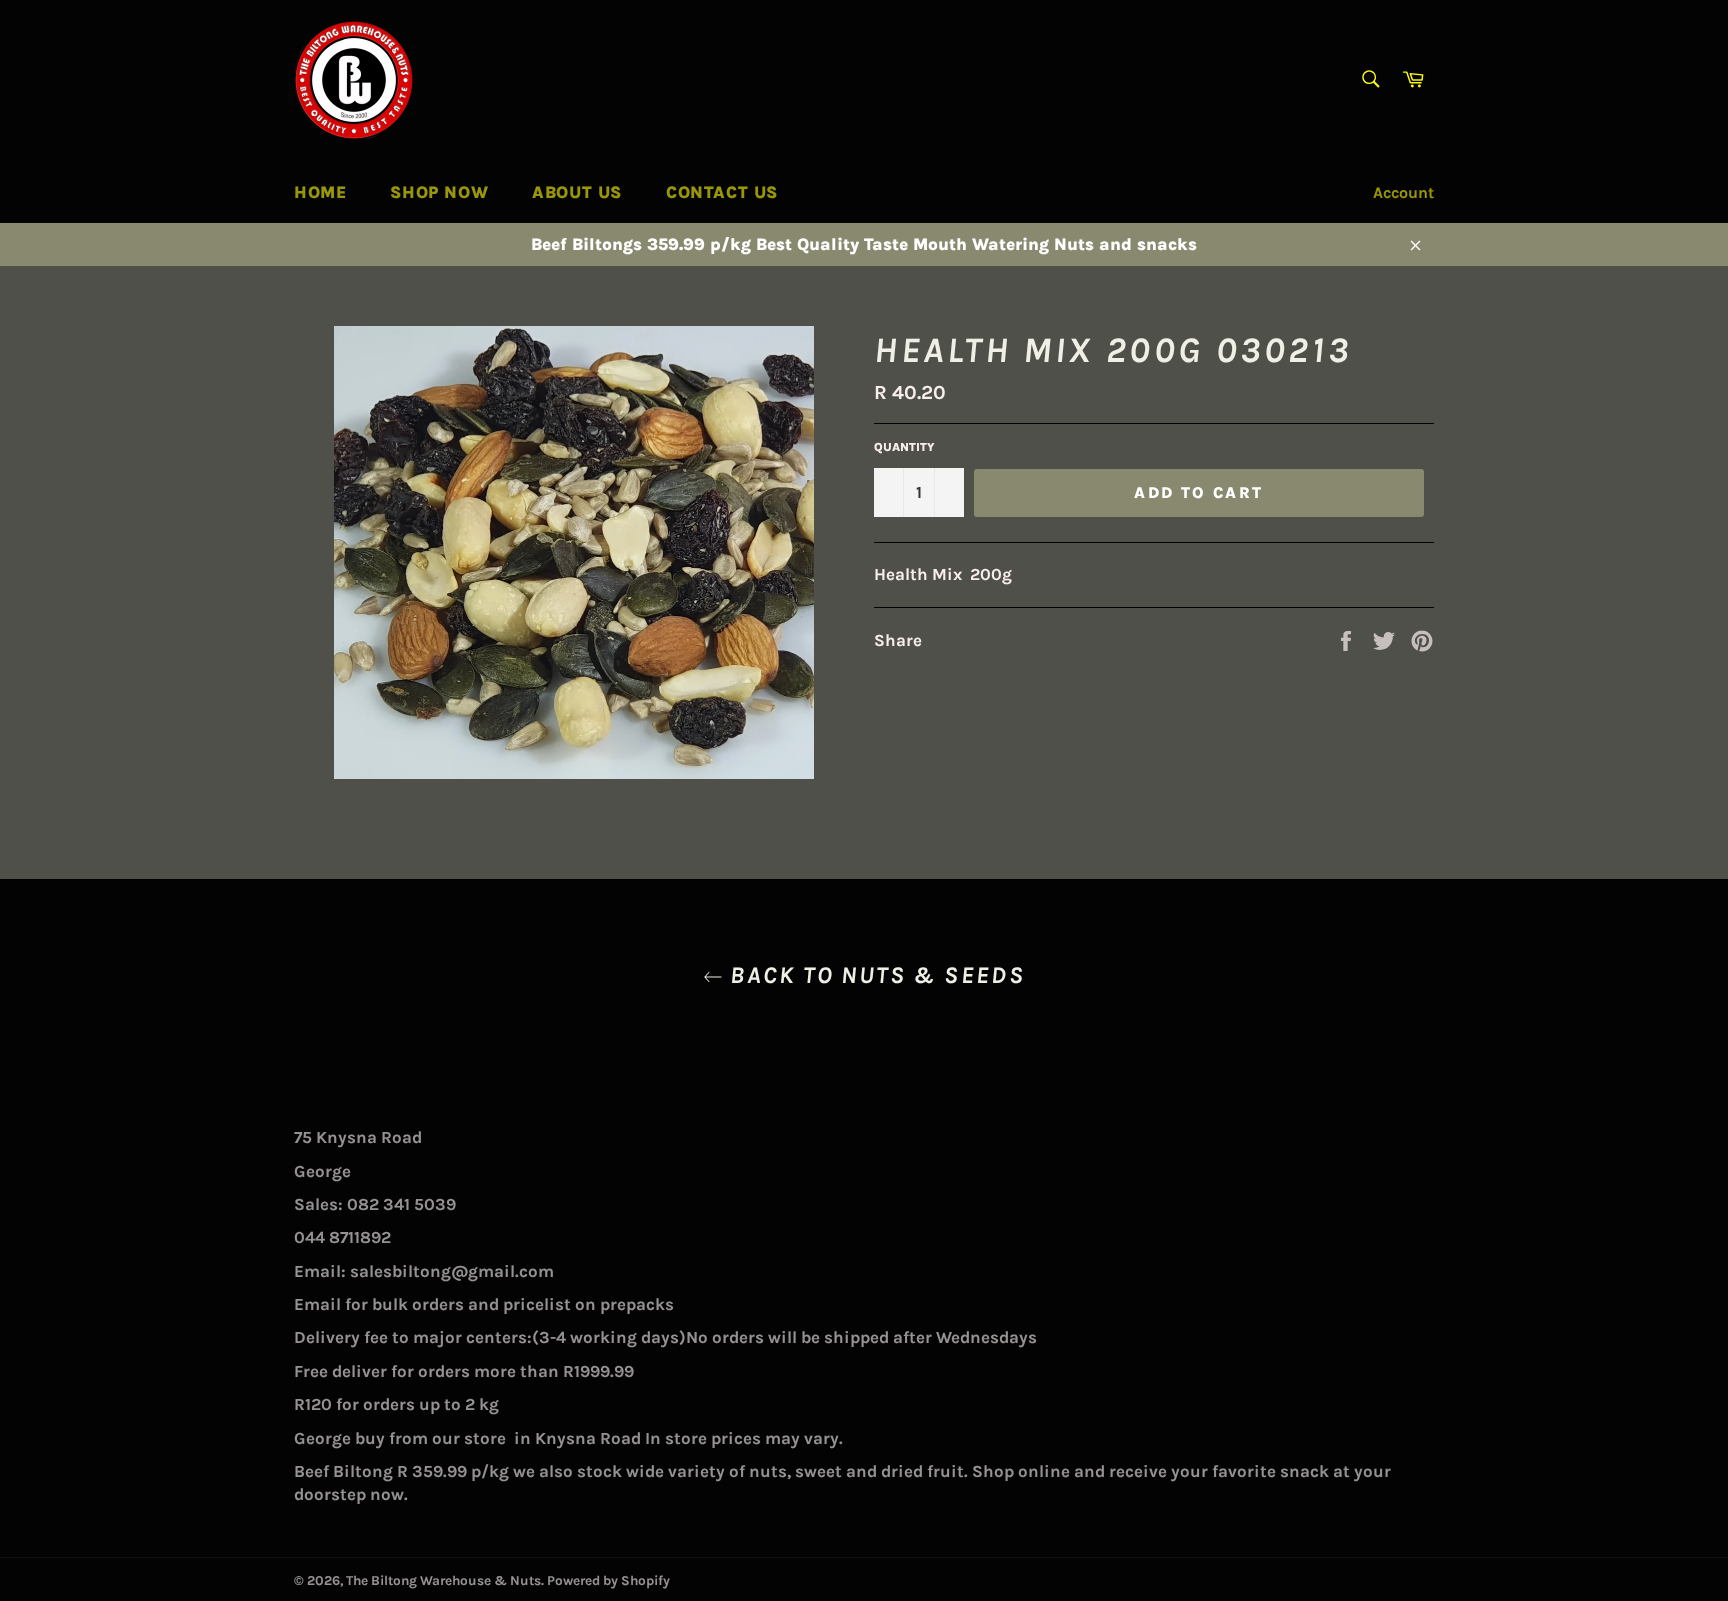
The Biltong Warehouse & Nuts (443, 1580)
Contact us (722, 192)
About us (577, 192)
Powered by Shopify (608, 1580)
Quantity (904, 447)
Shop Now (439, 192)
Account (1403, 192)
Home (320, 192)
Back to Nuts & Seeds (874, 975)
